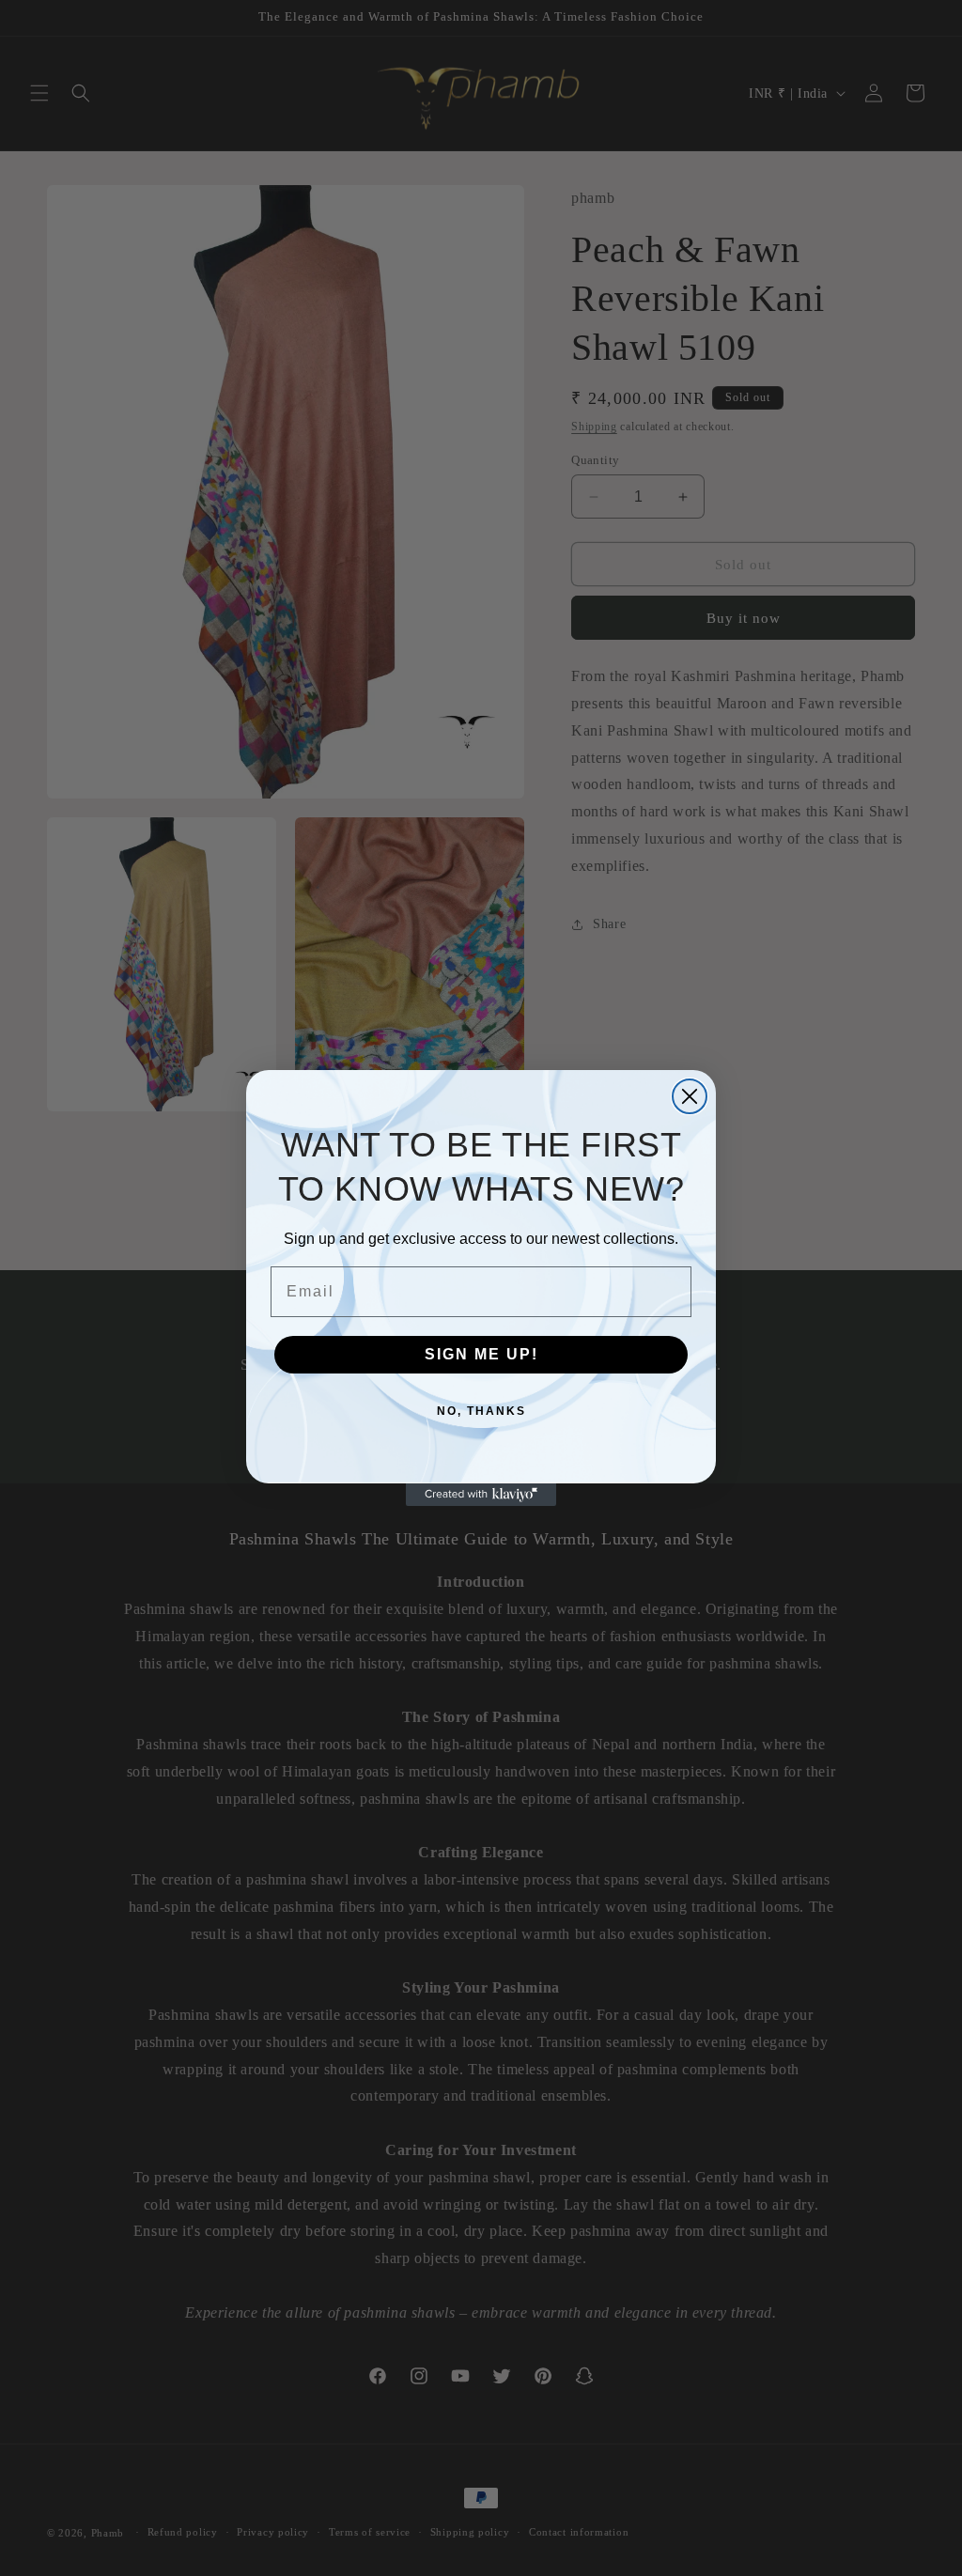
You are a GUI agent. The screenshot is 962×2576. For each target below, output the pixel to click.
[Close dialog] (690, 1096)
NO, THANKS (481, 1411)
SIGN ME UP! (481, 1354)
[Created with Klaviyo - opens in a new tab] (481, 1495)
